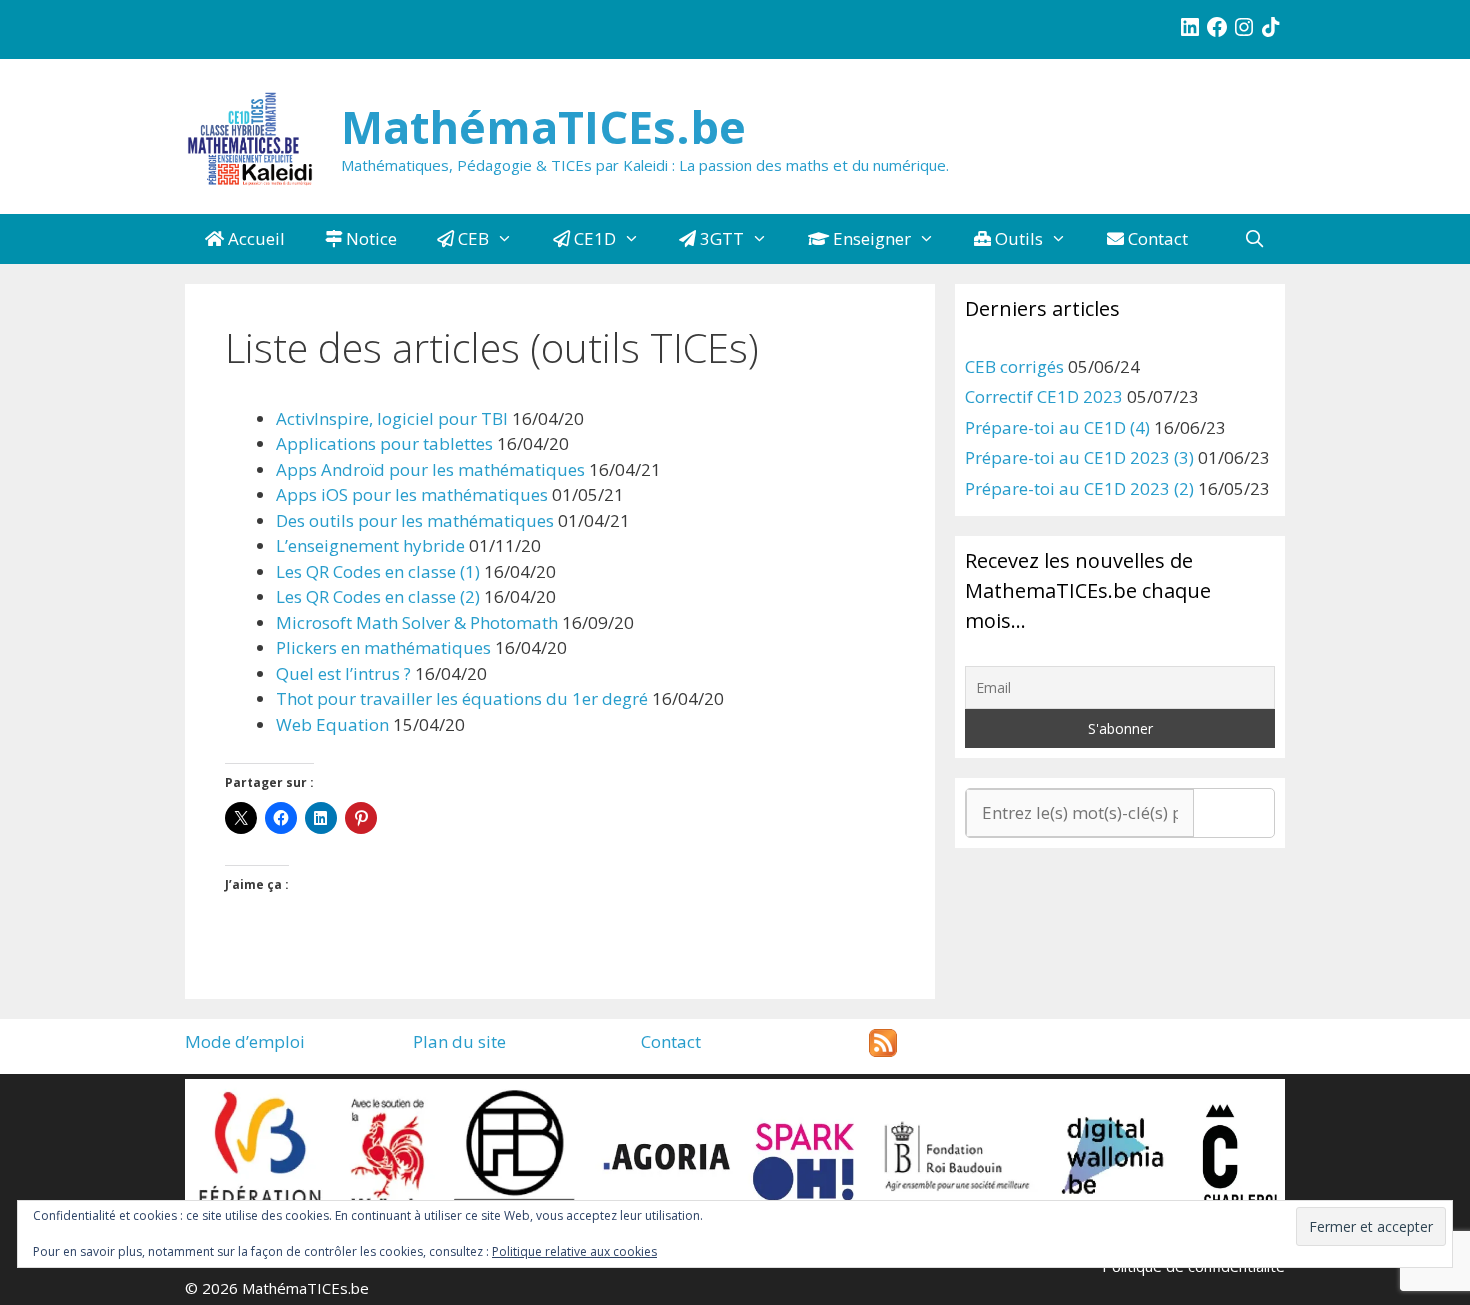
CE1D (593, 238)
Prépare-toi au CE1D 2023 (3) (1079, 457)
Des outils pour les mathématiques (415, 520)
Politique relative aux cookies (574, 1251)
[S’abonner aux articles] (883, 1050)
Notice (369, 238)
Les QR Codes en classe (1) (378, 571)
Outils (1017, 238)
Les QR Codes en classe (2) (378, 596)
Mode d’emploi (245, 1041)
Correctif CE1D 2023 (1044, 396)
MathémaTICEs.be (543, 126)
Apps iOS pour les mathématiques (412, 494)
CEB (471, 238)
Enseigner (870, 238)
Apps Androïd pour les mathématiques (430, 469)
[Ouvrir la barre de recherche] (1254, 239)
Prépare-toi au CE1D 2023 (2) (1079, 488)
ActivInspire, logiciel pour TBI (392, 418)
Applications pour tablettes (384, 443)
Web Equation (332, 724)
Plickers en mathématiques (383, 647)
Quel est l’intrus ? (343, 673)
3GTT (720, 238)
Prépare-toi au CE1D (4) (1057, 427)
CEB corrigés (1014, 366)
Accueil (254, 238)
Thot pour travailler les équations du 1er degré (462, 698)
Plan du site (459, 1041)
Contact (1156, 238)
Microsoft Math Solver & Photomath (417, 622)
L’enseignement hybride (370, 545)
